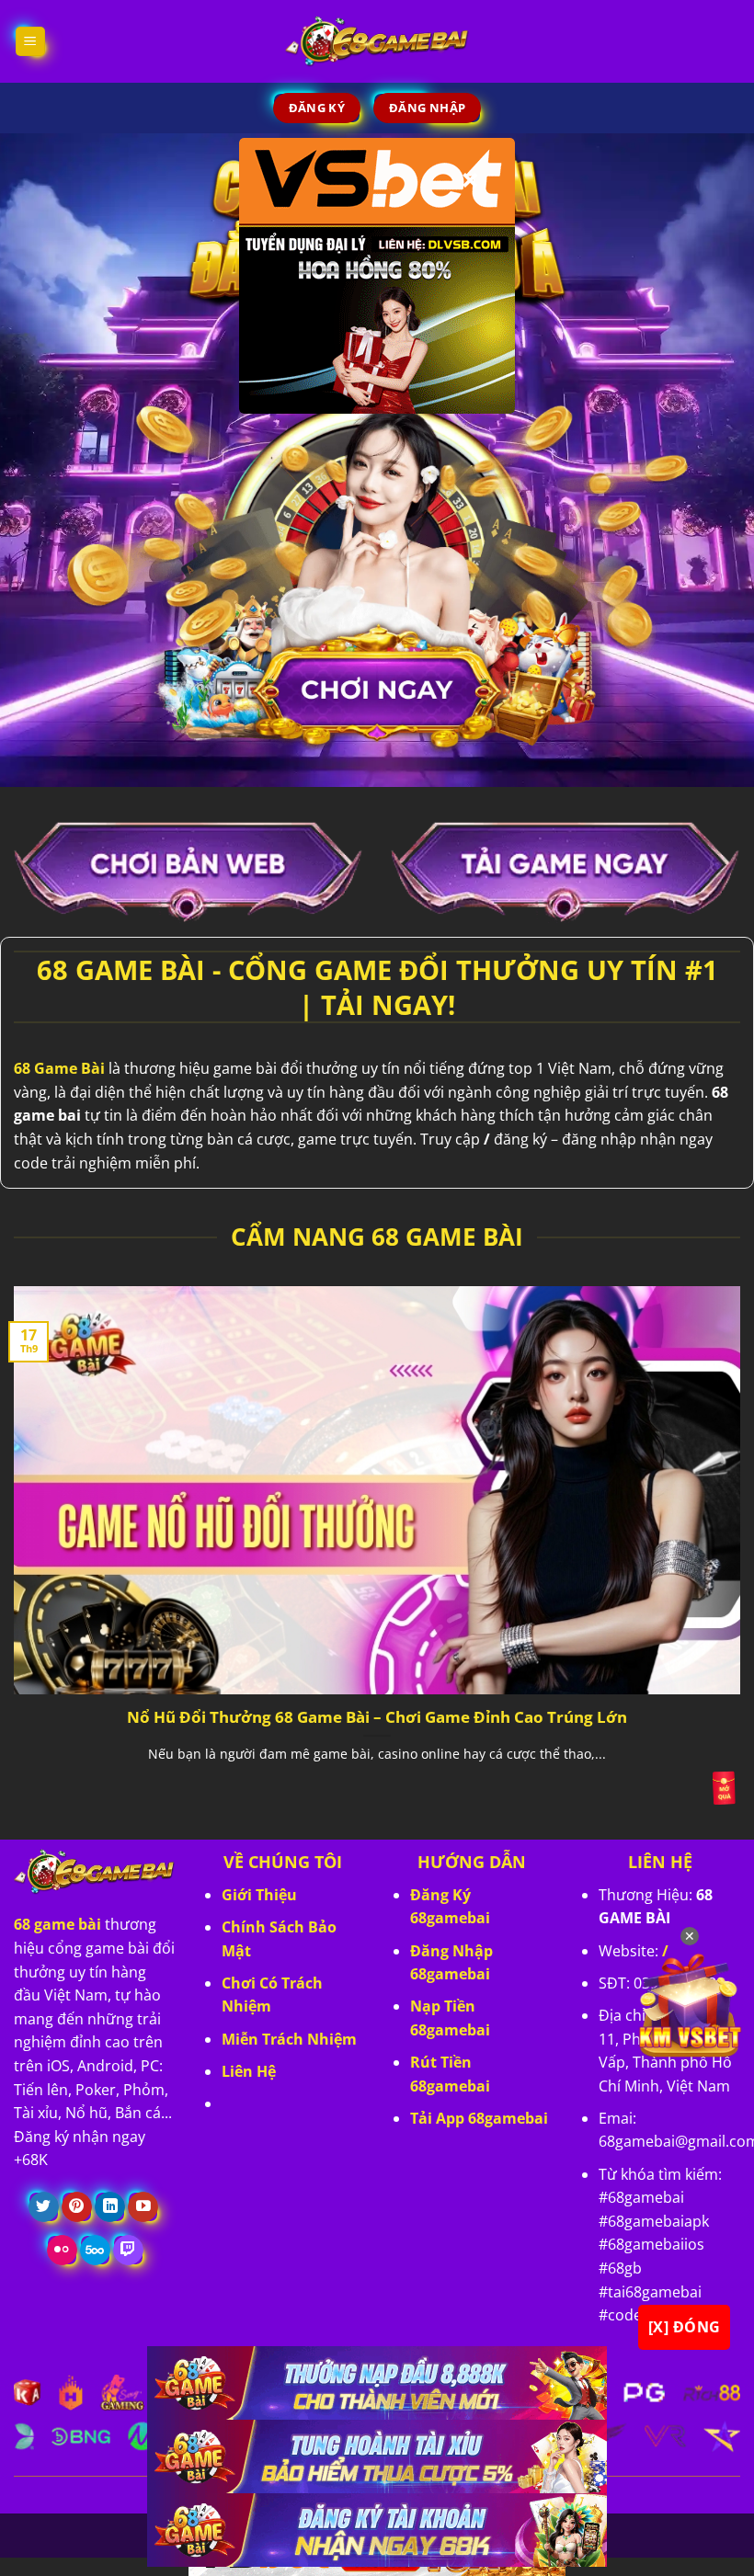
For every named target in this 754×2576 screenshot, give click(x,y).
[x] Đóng (685, 2327)
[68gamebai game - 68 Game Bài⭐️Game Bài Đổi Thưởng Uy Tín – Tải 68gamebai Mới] (377, 41)
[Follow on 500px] (95, 2251)
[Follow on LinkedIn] (110, 2207)
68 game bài (57, 1924)
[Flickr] (62, 2251)
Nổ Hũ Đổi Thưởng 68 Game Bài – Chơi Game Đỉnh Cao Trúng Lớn (377, 1717)
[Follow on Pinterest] (77, 2207)
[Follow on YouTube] (143, 2207)
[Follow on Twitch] (128, 2251)
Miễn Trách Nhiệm (289, 2039)
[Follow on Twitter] (44, 2207)
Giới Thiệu (259, 1895)
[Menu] (31, 42)
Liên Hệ (249, 2071)
